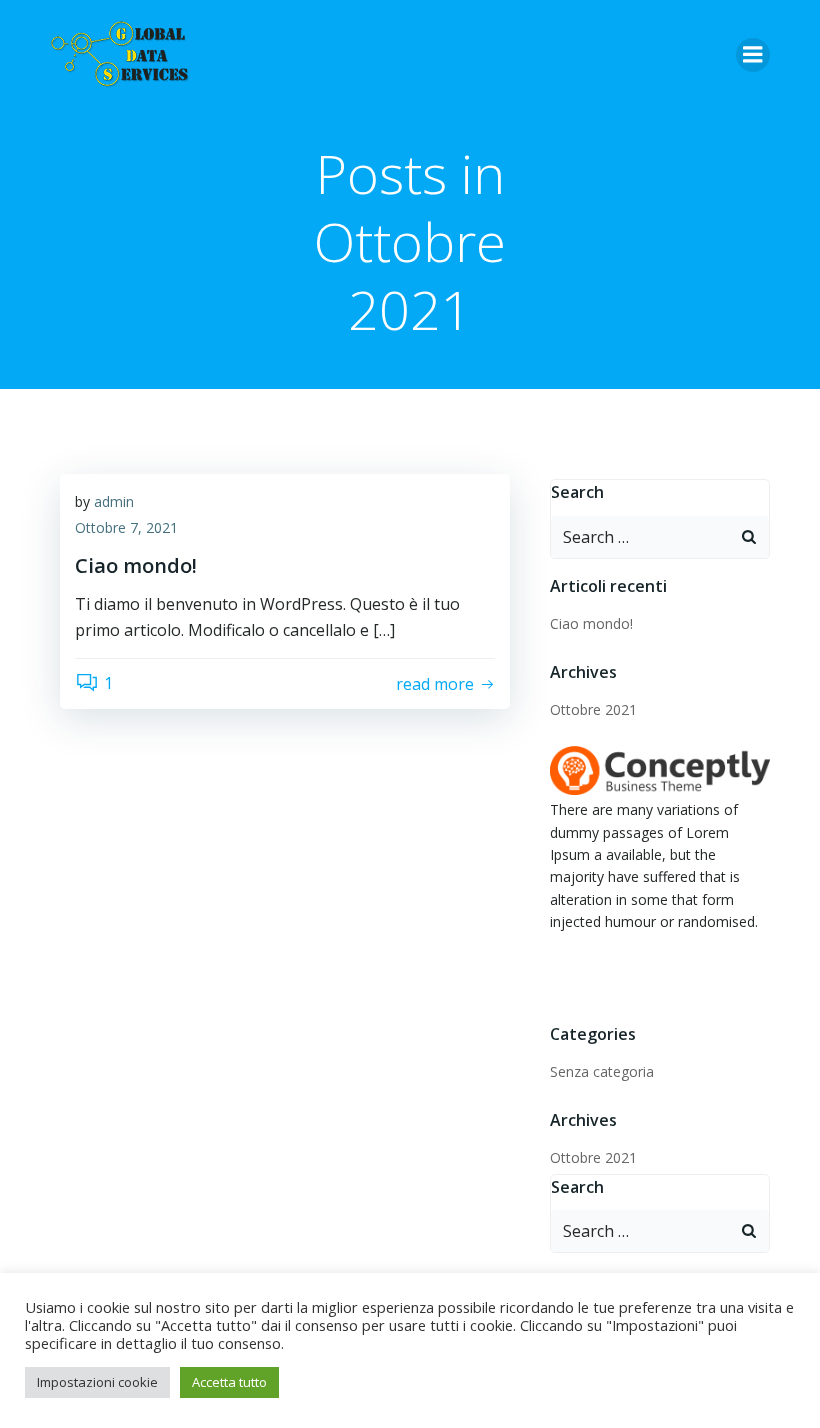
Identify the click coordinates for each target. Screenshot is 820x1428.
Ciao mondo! (591, 623)
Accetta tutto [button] (229, 1382)
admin (114, 501)
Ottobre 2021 (593, 709)
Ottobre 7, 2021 (126, 527)
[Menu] (753, 55)
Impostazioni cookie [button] (97, 1382)
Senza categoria (602, 1071)
